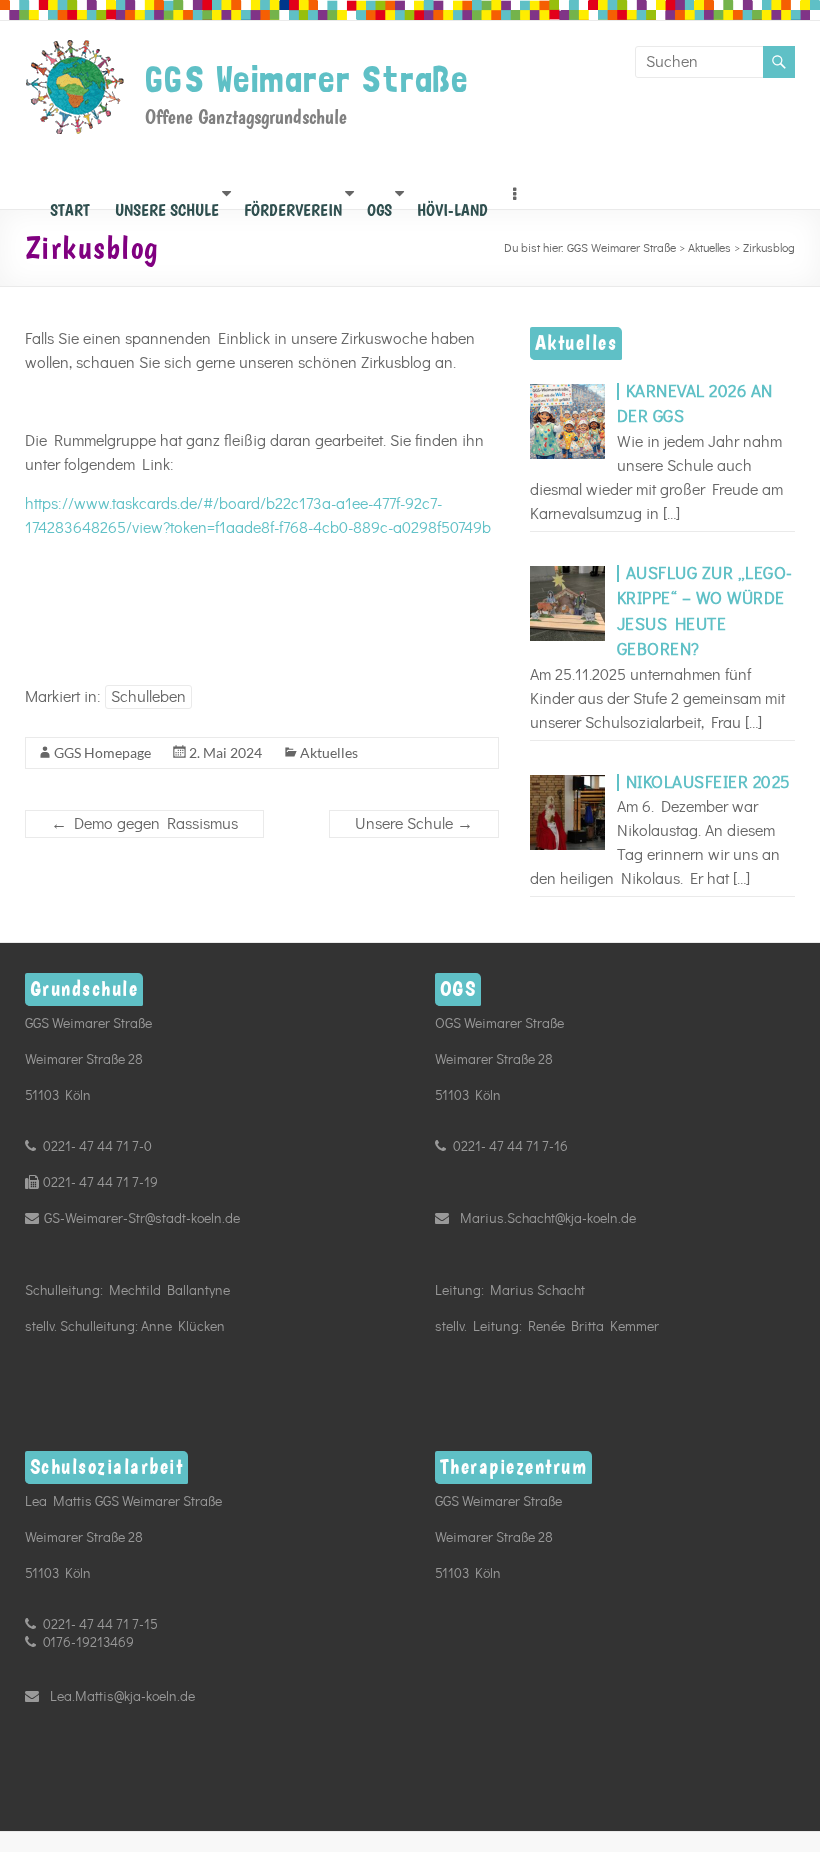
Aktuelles (329, 752)
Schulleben (148, 697)
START (70, 204)
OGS (379, 204)
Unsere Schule (167, 204)
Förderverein (293, 204)
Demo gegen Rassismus (144, 824)
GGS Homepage (102, 752)
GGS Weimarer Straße (307, 79)
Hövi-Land (452, 204)
